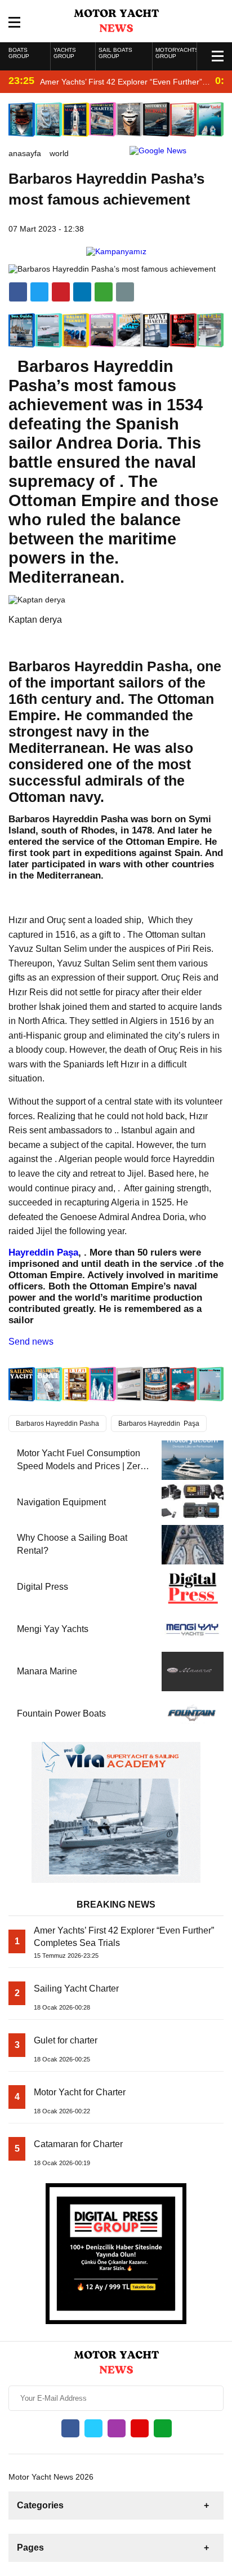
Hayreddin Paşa (43, 1252)
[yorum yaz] (125, 292)
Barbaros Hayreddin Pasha (57, 1424)
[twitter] (39, 292)
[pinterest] (82, 292)
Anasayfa (25, 153)
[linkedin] (61, 292)
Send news (31, 1342)
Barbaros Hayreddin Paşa (159, 1424)
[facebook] (18, 292)
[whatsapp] (163, 2428)
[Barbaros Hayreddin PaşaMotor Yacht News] (116, 20)
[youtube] (140, 2428)
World (59, 153)
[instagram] (117, 2428)
